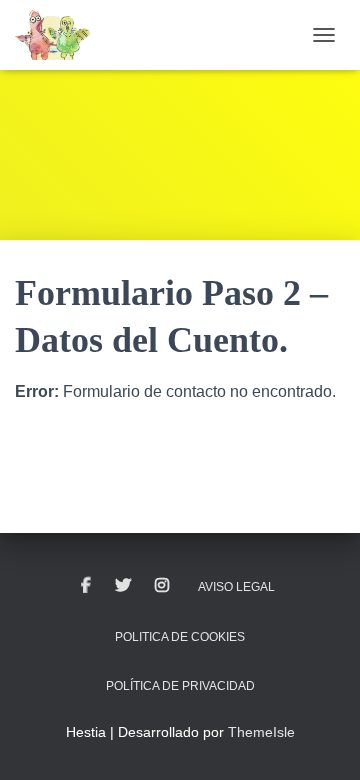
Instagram (162, 586)
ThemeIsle (261, 732)
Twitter (123, 586)
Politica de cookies (180, 637)
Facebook (86, 586)
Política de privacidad (180, 686)
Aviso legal (236, 587)
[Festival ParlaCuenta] (60, 35)
